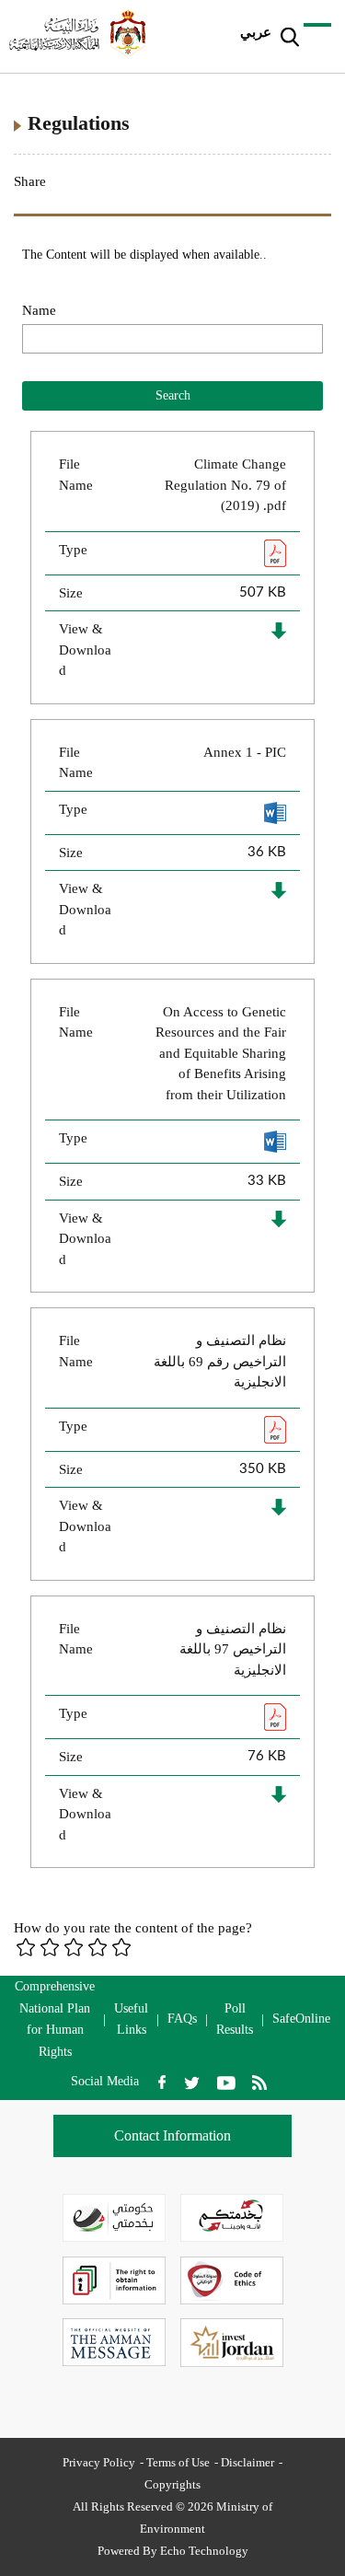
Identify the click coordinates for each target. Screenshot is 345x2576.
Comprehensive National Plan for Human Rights (55, 2019)
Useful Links (131, 2019)
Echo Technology (204, 2551)
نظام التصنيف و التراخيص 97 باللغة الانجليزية (233, 1649)
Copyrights (172, 2484)
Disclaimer (247, 2462)
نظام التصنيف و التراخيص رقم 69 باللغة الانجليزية (220, 1361)
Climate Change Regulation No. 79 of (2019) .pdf (225, 485)
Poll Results (235, 2019)
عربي (256, 32)
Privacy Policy (99, 2462)
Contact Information (172, 2135)
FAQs (182, 2019)
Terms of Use (178, 2462)
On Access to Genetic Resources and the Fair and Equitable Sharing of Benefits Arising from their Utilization (221, 1053)
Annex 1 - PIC (245, 752)
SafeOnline (301, 2019)
